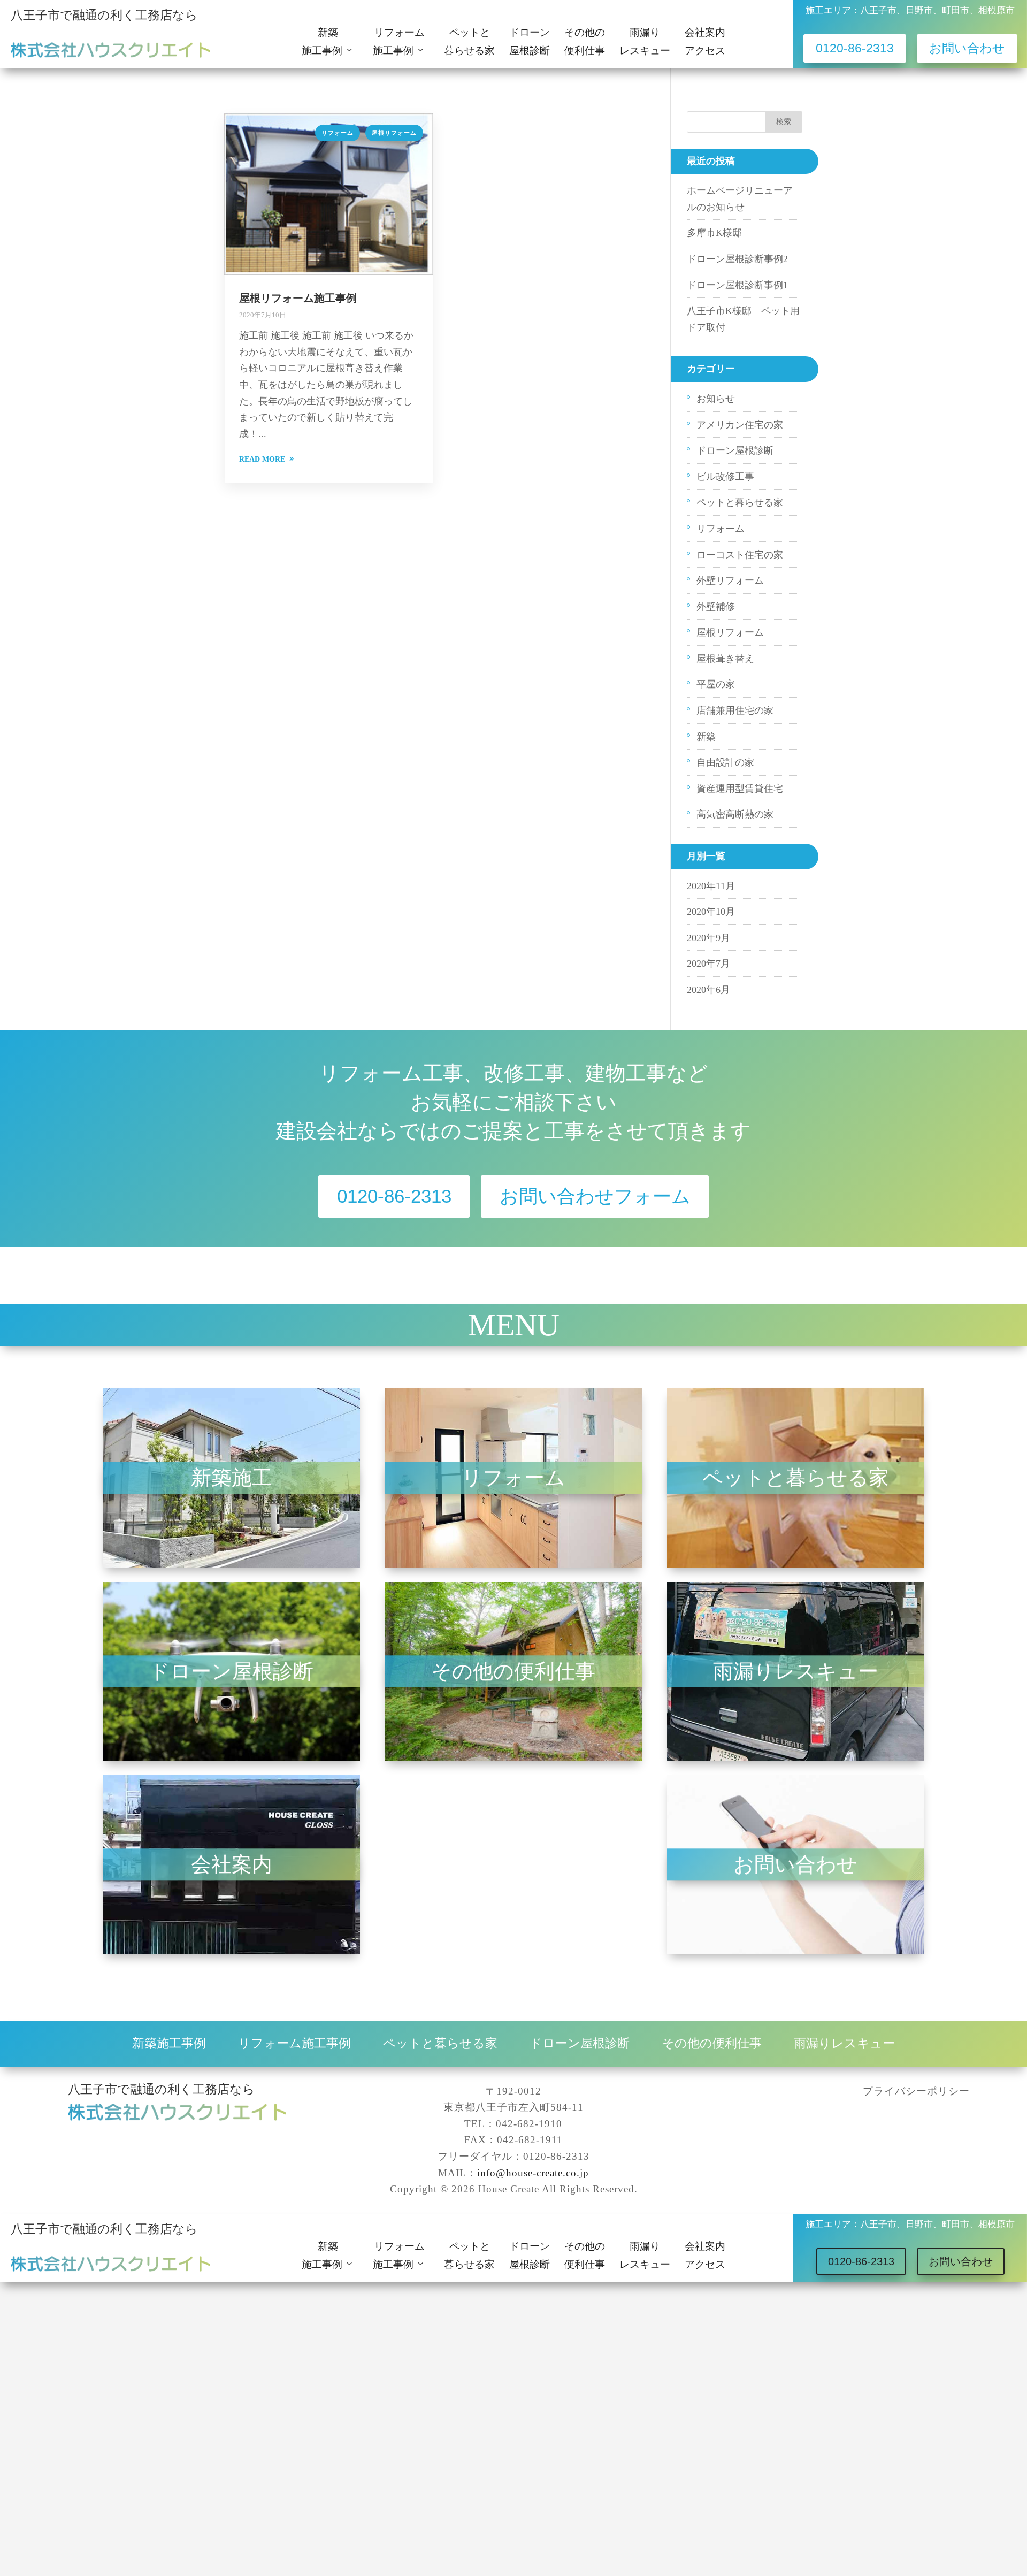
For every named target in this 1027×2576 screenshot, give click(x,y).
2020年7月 (708, 964)
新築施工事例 (169, 2043)
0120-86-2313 (855, 48)
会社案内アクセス (705, 42)
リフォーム (338, 133)
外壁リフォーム (730, 580)
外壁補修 (716, 607)
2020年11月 (711, 886)
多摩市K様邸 (714, 233)
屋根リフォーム (394, 133)
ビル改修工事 (725, 477)
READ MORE (262, 459)
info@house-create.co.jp (533, 2173)
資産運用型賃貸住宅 (740, 789)
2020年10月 (711, 912)
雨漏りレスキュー (645, 42)
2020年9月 (708, 938)
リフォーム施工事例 (294, 2043)
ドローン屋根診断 (530, 42)
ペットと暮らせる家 (469, 42)
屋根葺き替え (725, 659)
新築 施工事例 (325, 42)
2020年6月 (708, 990)
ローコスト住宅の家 (740, 555)
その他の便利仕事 (585, 42)
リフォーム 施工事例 (404, 42)
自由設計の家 (725, 762)
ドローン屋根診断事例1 (737, 285)
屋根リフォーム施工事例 (298, 298)
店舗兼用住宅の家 (735, 710)
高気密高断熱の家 (735, 814)
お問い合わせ (967, 48)
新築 (706, 737)
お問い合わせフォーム (595, 1197)
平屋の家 (716, 684)
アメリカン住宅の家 (740, 425)
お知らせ (716, 399)
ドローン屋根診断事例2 (737, 259)
